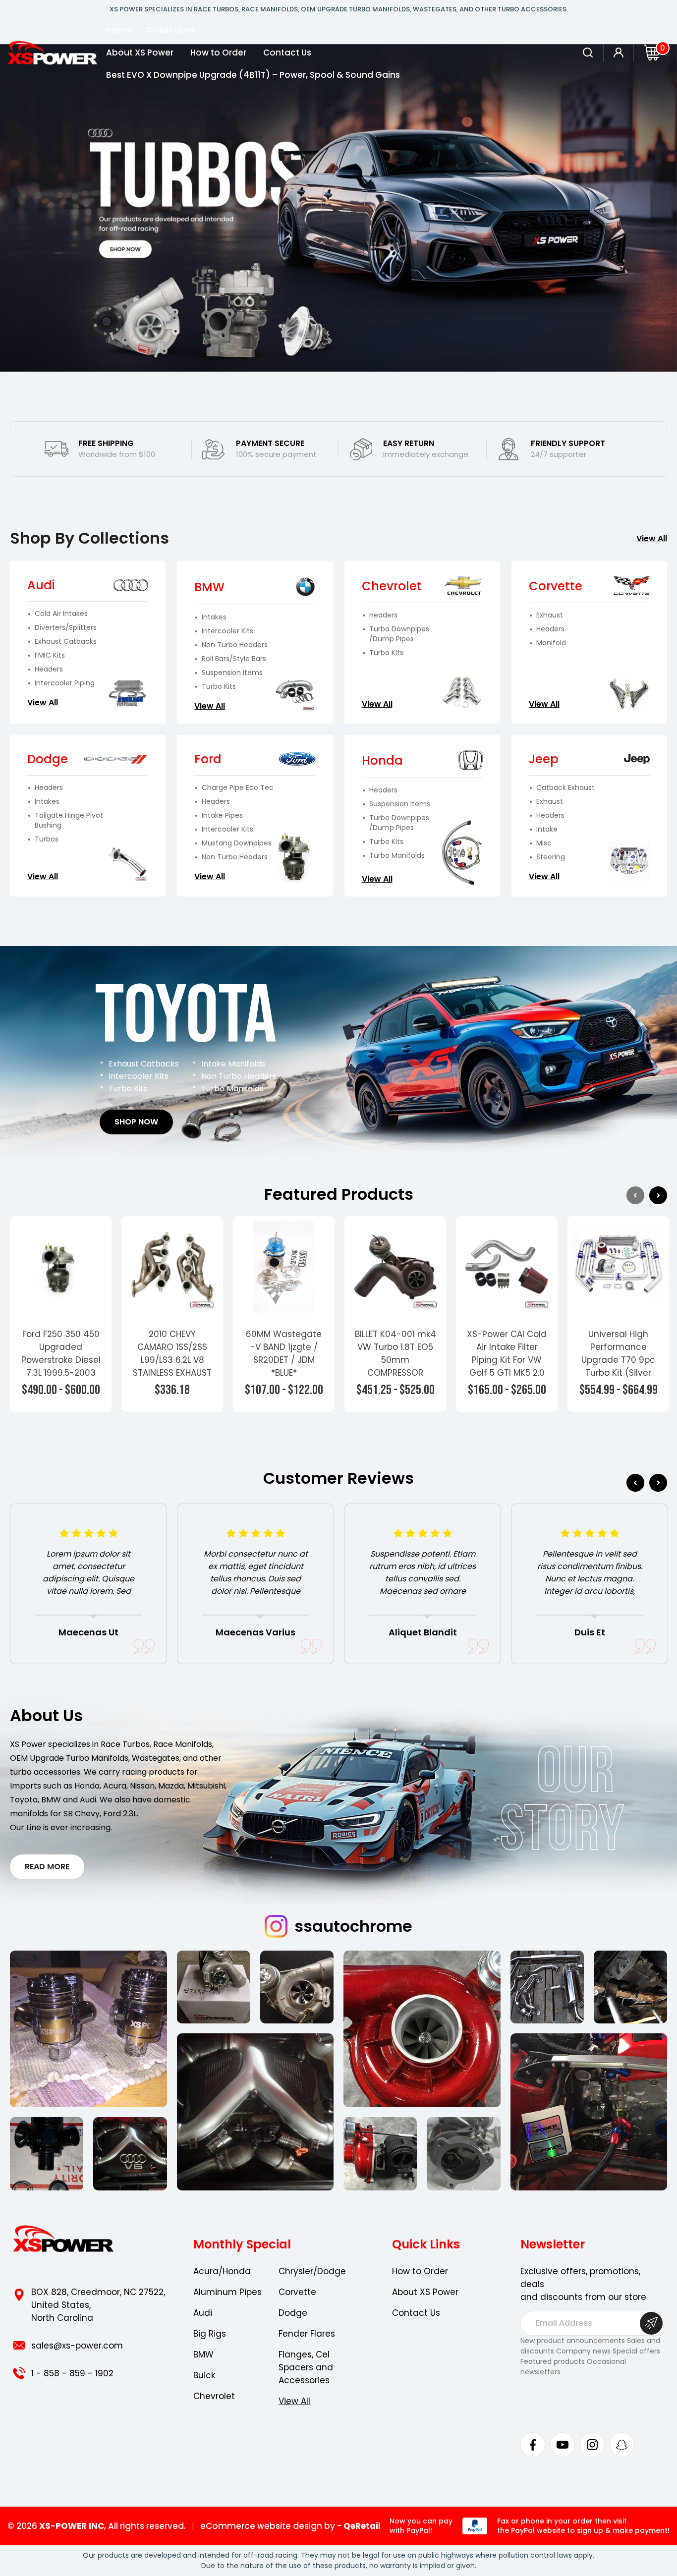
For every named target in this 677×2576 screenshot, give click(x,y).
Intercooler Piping (65, 683)
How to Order (218, 53)
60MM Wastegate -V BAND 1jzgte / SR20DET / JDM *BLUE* (284, 1353)
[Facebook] (533, 2445)
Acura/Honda (222, 2271)
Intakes (214, 617)
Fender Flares (307, 2334)
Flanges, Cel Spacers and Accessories (306, 2367)
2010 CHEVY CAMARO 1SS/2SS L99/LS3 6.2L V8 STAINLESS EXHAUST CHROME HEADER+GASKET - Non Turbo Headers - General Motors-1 (172, 1379)
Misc (544, 843)
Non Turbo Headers (235, 645)
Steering (551, 857)
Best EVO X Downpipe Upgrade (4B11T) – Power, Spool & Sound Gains (253, 75)
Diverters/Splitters (66, 628)
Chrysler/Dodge (312, 2271)
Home (119, 30)
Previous (635, 1195)
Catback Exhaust (565, 788)
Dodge (293, 2313)
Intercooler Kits (227, 631)
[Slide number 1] (338, 208)
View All (652, 538)
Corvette (297, 2292)
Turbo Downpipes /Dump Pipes (399, 634)
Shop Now (136, 1122)
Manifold (551, 643)
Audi (203, 2313)
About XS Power (140, 53)
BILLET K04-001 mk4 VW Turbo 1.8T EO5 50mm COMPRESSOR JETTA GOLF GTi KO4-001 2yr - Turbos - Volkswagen (395, 1379)
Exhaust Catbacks (66, 642)
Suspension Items (232, 673)
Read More (47, 1867)
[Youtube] (563, 2445)
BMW (203, 2354)
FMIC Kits (50, 655)
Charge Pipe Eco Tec (238, 788)
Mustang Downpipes (237, 843)
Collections (172, 30)
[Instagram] (592, 2445)
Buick (204, 2375)
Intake (547, 829)
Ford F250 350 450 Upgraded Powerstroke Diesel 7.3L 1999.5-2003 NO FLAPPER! (61, 1360)
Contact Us (287, 53)
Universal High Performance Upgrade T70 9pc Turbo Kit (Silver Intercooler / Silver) (619, 1360)
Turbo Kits (219, 687)
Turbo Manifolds (397, 856)
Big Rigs (210, 2334)
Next (658, 1195)
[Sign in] (619, 53)
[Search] (588, 53)
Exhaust (550, 615)
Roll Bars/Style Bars (234, 659)
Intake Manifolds (233, 1064)
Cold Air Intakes (61, 614)
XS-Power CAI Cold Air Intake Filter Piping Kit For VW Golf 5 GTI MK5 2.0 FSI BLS (507, 1360)
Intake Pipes (222, 815)
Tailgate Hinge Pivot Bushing (69, 820)
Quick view (61, 1267)
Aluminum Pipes (227, 2292)
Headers (49, 669)
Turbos (47, 839)
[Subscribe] (651, 2323)
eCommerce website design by (268, 2526)
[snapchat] (622, 2445)
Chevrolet (214, 2396)
